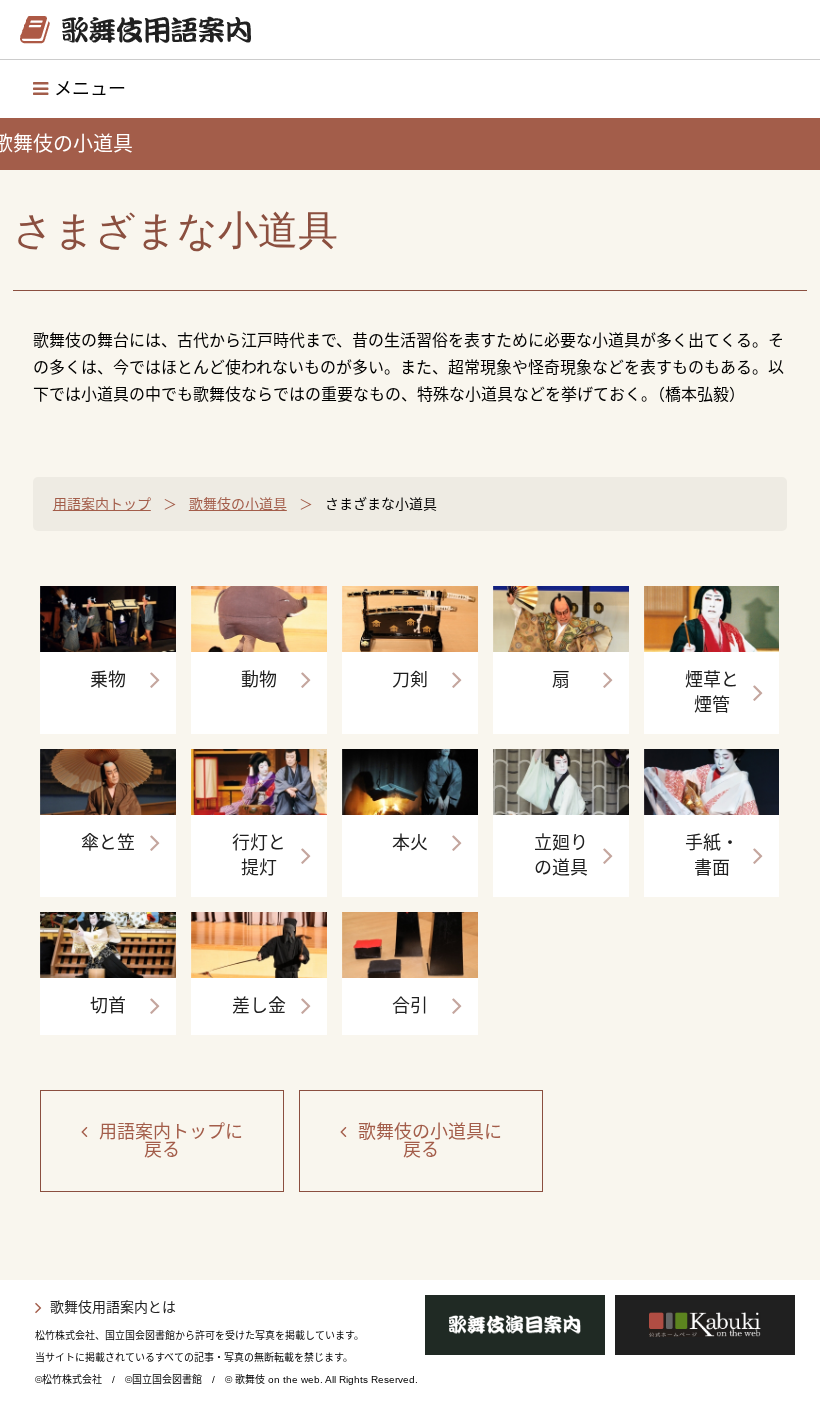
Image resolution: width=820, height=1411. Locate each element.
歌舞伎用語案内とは (113, 1307)
